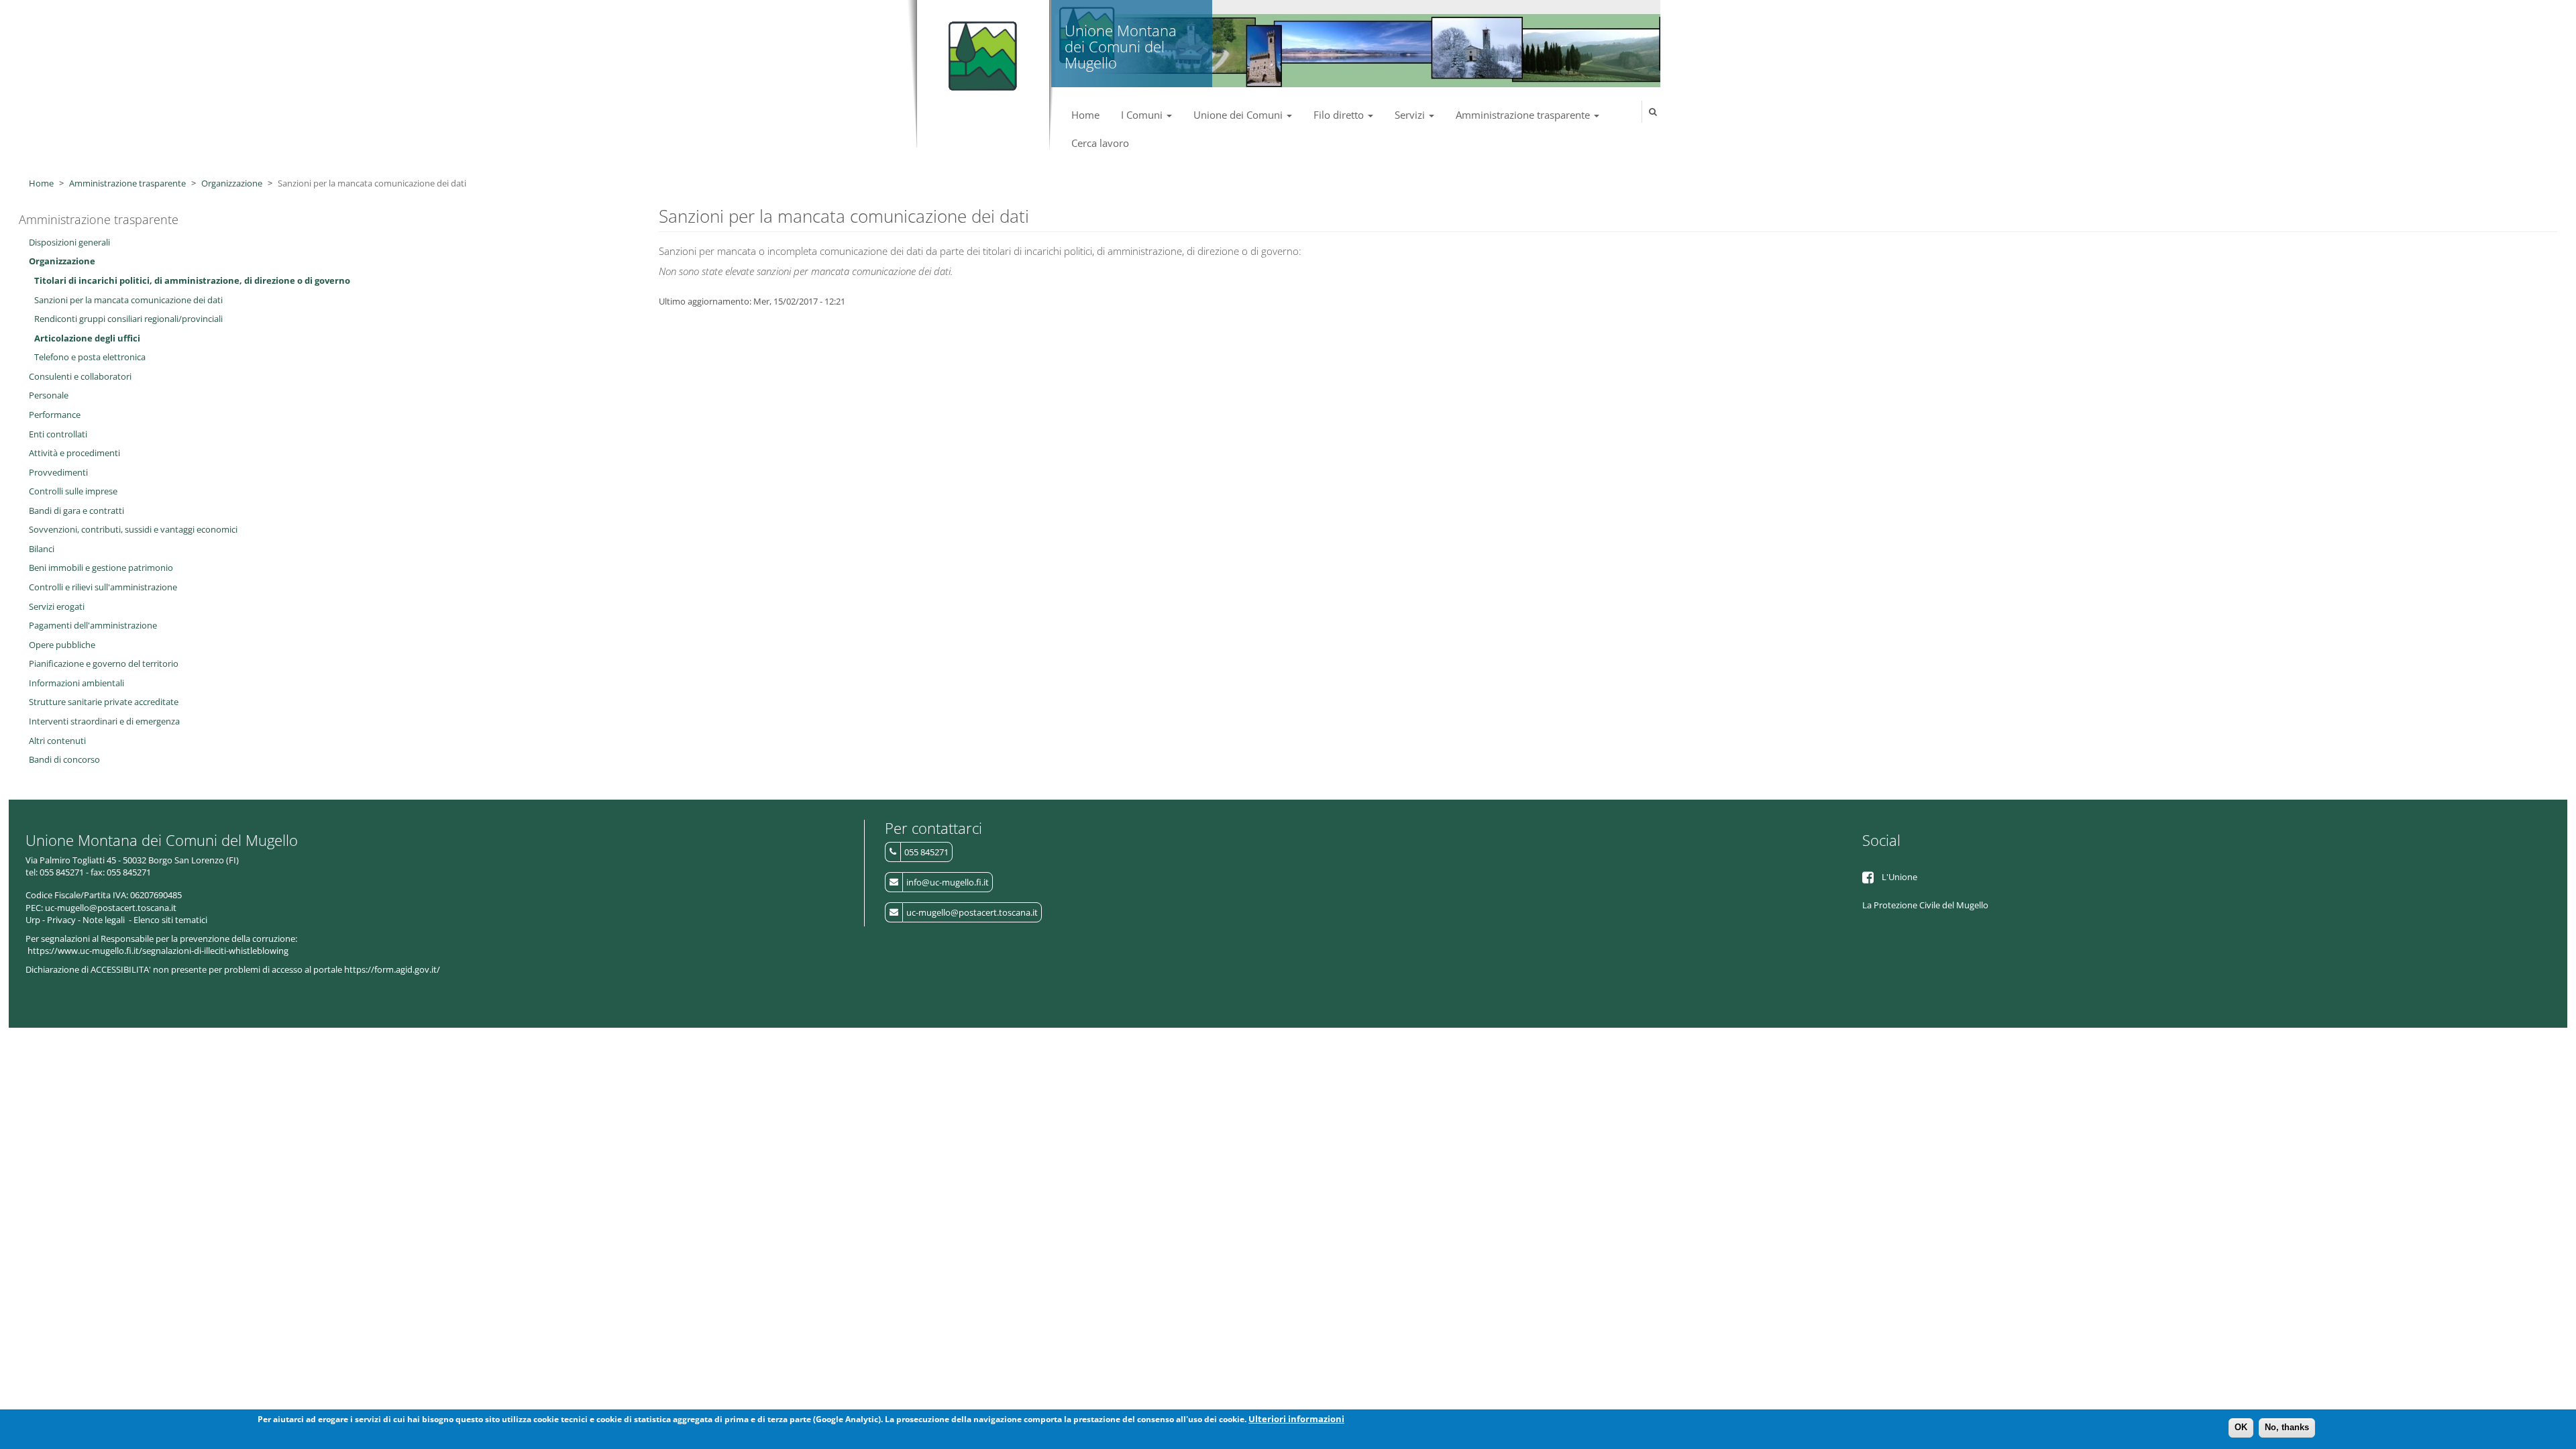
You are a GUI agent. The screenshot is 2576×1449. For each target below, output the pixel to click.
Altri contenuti (57, 741)
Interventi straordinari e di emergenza (104, 721)
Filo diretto (1340, 115)
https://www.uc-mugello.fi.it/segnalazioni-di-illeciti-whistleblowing (158, 951)
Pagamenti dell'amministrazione (93, 625)
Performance (55, 415)
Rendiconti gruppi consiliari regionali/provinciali (128, 319)
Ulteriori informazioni (1296, 1419)
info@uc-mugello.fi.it (948, 882)
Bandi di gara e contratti (76, 511)
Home (1085, 115)
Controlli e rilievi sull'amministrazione (103, 587)
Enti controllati (58, 434)
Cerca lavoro (1100, 143)
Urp (33, 920)
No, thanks (2287, 1427)
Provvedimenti (58, 472)
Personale (49, 395)
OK (2241, 1427)
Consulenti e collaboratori (80, 376)
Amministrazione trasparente (1524, 115)
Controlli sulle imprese (73, 491)
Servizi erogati (57, 606)
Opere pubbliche (62, 645)
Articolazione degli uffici (87, 338)
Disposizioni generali (69, 242)
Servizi (1411, 115)
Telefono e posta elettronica (90, 357)
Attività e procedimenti (74, 453)
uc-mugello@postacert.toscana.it (972, 912)
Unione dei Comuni (1239, 115)
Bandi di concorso (64, 759)
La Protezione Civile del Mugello (1925, 905)
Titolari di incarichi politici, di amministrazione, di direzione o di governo (192, 280)
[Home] (980, 50)
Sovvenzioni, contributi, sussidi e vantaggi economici (133, 529)
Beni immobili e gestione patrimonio (101, 568)
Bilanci (42, 549)
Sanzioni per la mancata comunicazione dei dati (128, 300)
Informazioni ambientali (76, 683)
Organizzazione (232, 183)
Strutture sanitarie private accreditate (104, 702)
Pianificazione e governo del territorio (104, 663)
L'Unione (1899, 877)
